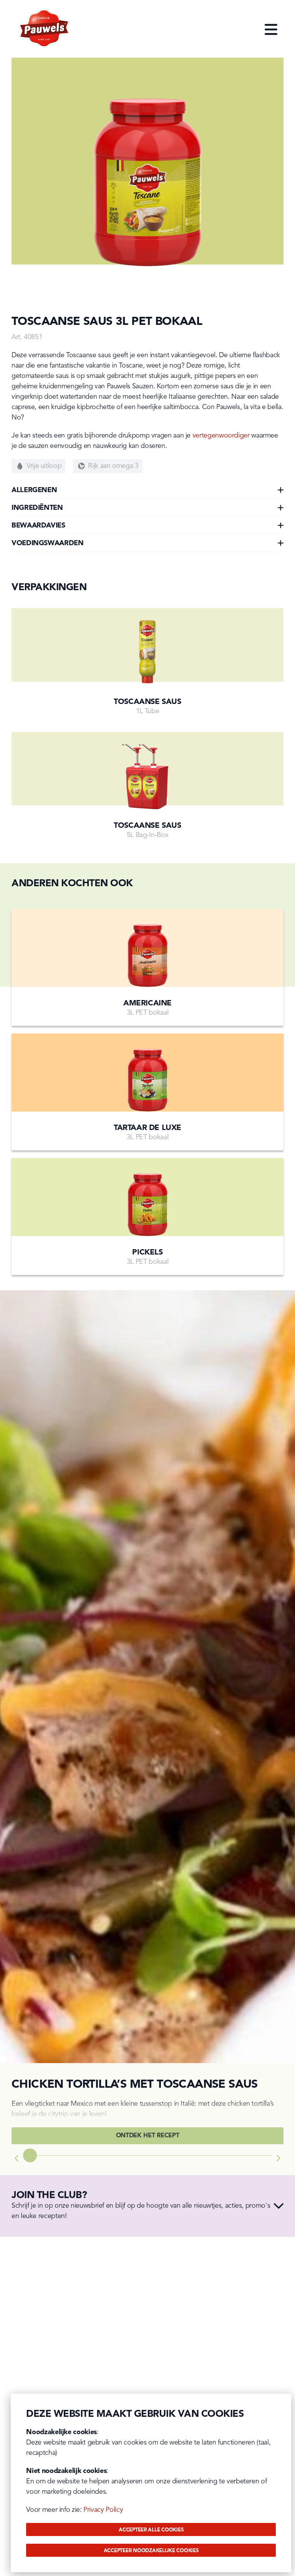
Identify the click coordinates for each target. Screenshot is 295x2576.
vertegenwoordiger (221, 436)
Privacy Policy (103, 2510)
